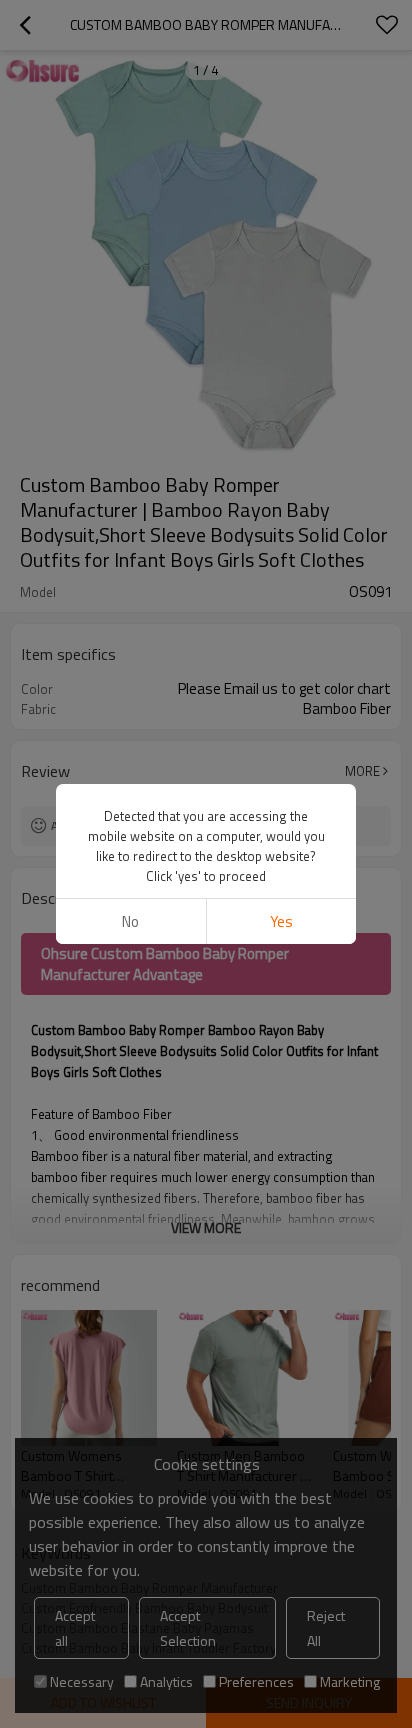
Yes (281, 921)
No (130, 921)
